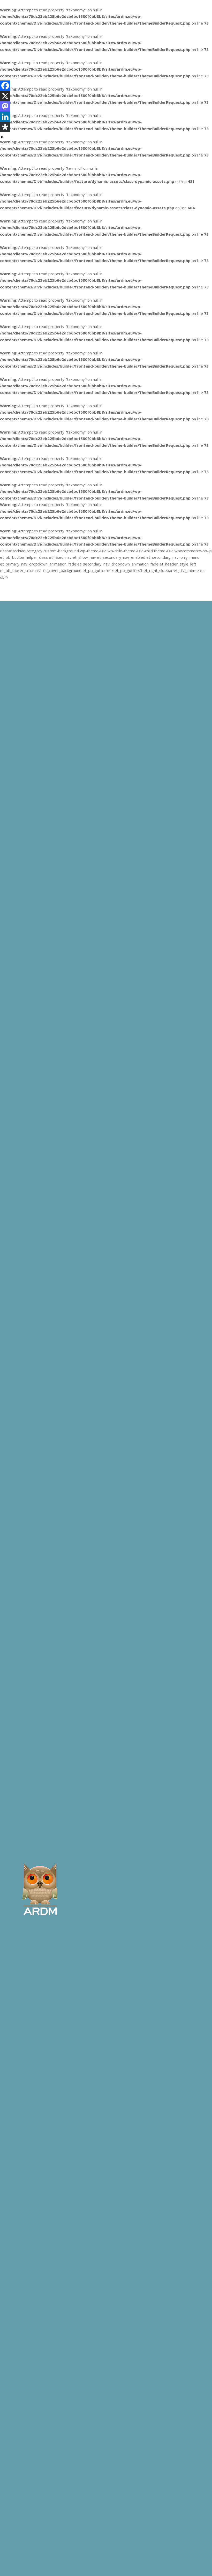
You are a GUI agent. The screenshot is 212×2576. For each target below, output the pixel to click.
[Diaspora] (5, 127)
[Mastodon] (5, 106)
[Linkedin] (5, 117)
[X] (5, 96)
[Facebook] (5, 86)
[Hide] (2, 137)
